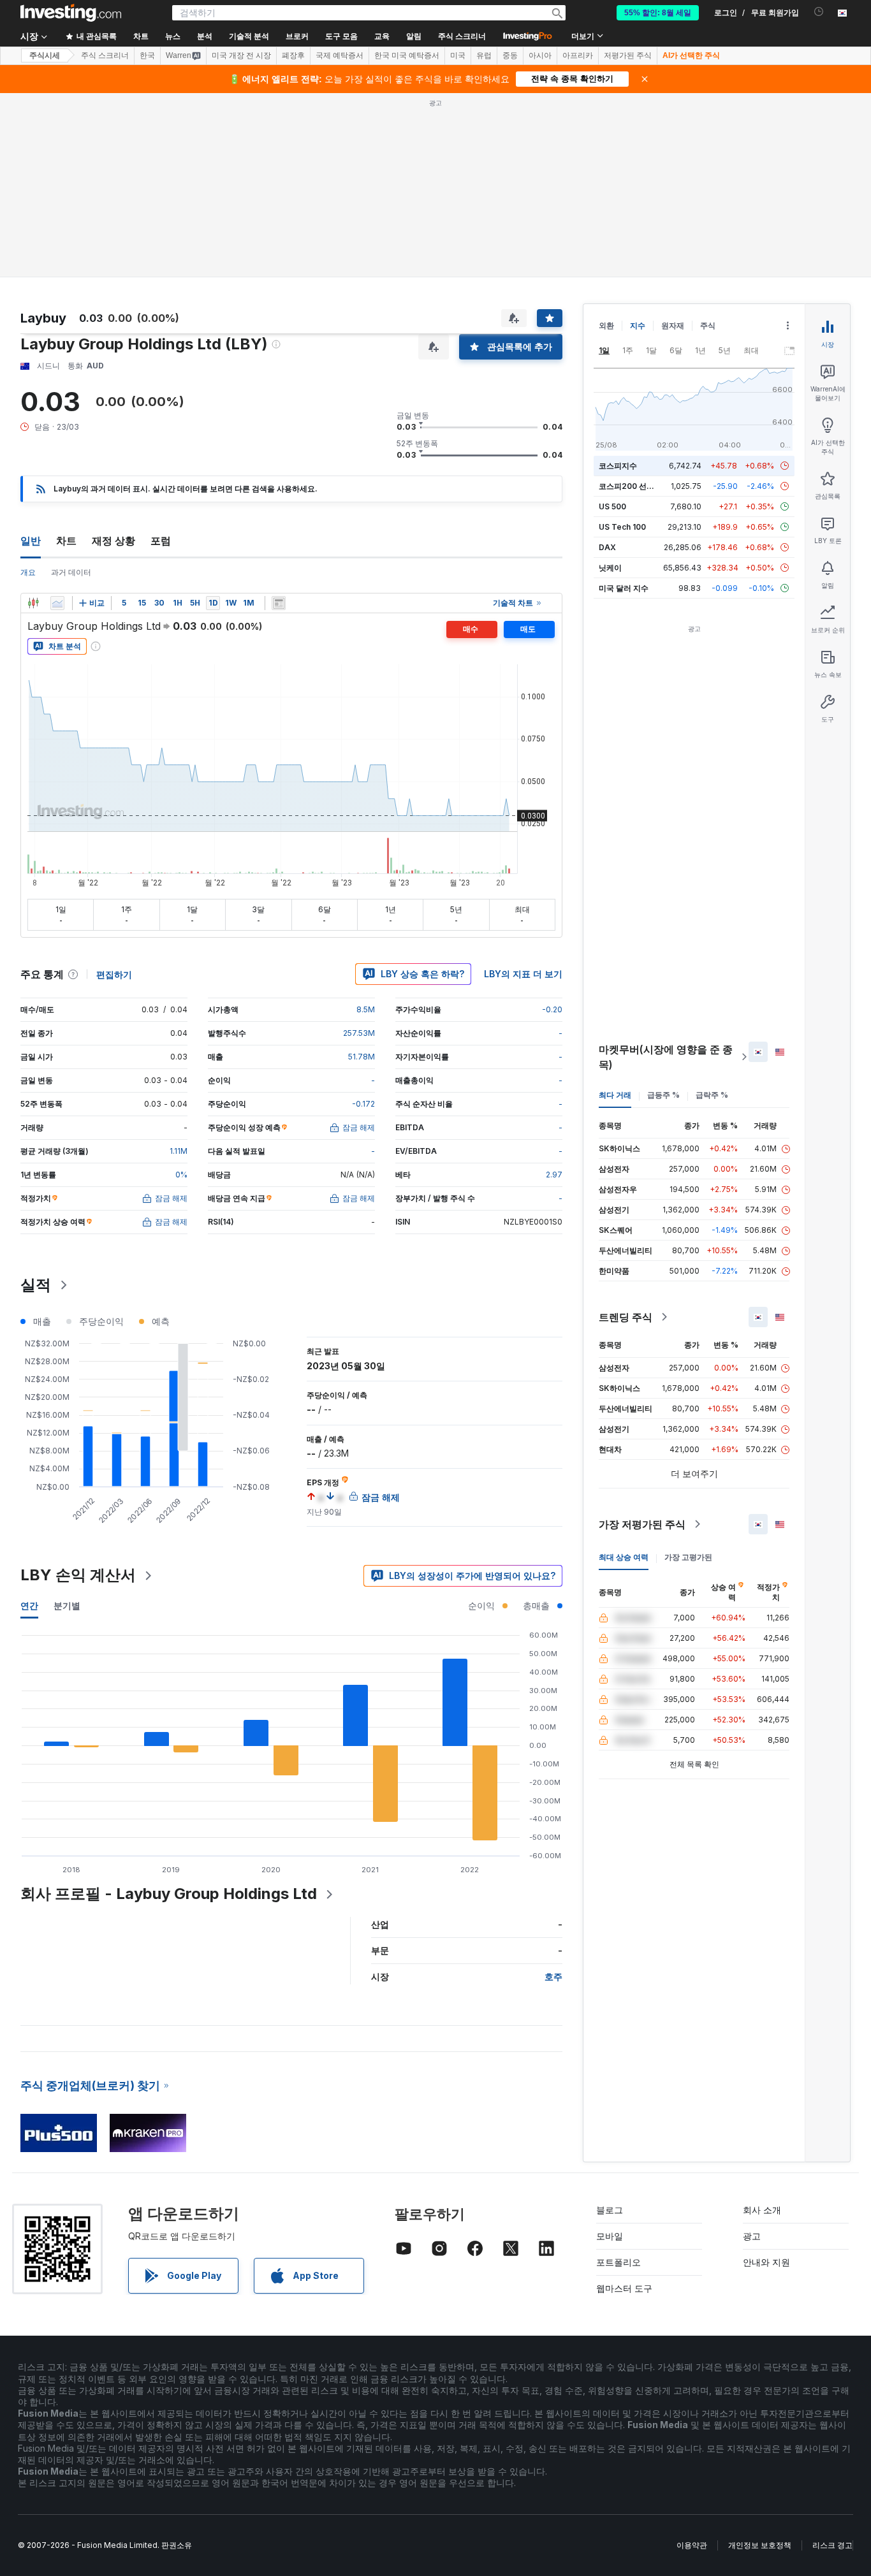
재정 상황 (113, 541)
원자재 (673, 325)
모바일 (610, 2236)
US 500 (612, 506)
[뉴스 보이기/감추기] (279, 603)
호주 (553, 1976)
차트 (66, 541)
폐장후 (293, 55)
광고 (752, 2236)
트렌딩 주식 (626, 1317)
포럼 (161, 541)
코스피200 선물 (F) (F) (639, 486)
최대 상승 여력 (624, 1557)
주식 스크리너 (462, 36)
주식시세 (45, 55)
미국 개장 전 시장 (241, 55)
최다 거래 (615, 1095)
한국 (147, 55)
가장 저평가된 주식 (642, 1524)
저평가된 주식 (628, 55)
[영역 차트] (57, 603)
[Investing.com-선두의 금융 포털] (71, 13)
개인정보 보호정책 (760, 2545)
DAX (607, 547)
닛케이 (610, 568)
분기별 (67, 1605)
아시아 (540, 55)
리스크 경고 (832, 2545)
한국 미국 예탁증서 (407, 55)
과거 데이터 (71, 572)
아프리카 (578, 55)
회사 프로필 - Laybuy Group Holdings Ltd (169, 1894)
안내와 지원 (766, 2262)
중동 (510, 55)
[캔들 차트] (33, 603)
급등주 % (663, 1095)
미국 (458, 55)
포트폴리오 (618, 2262)
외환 (606, 325)
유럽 (484, 55)
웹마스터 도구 (624, 2288)
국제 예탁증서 (340, 55)
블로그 (610, 2210)
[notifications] (819, 12)
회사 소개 (762, 2210)
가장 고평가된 (688, 1557)
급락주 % (712, 1095)
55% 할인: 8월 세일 (658, 13)
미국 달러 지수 (624, 588)
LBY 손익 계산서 (78, 1575)
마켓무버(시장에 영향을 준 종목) (666, 1057)
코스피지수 (618, 466)
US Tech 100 (622, 527)
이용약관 (692, 2545)
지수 (638, 325)
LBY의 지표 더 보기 (523, 974)
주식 (708, 325)
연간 (29, 1605)
